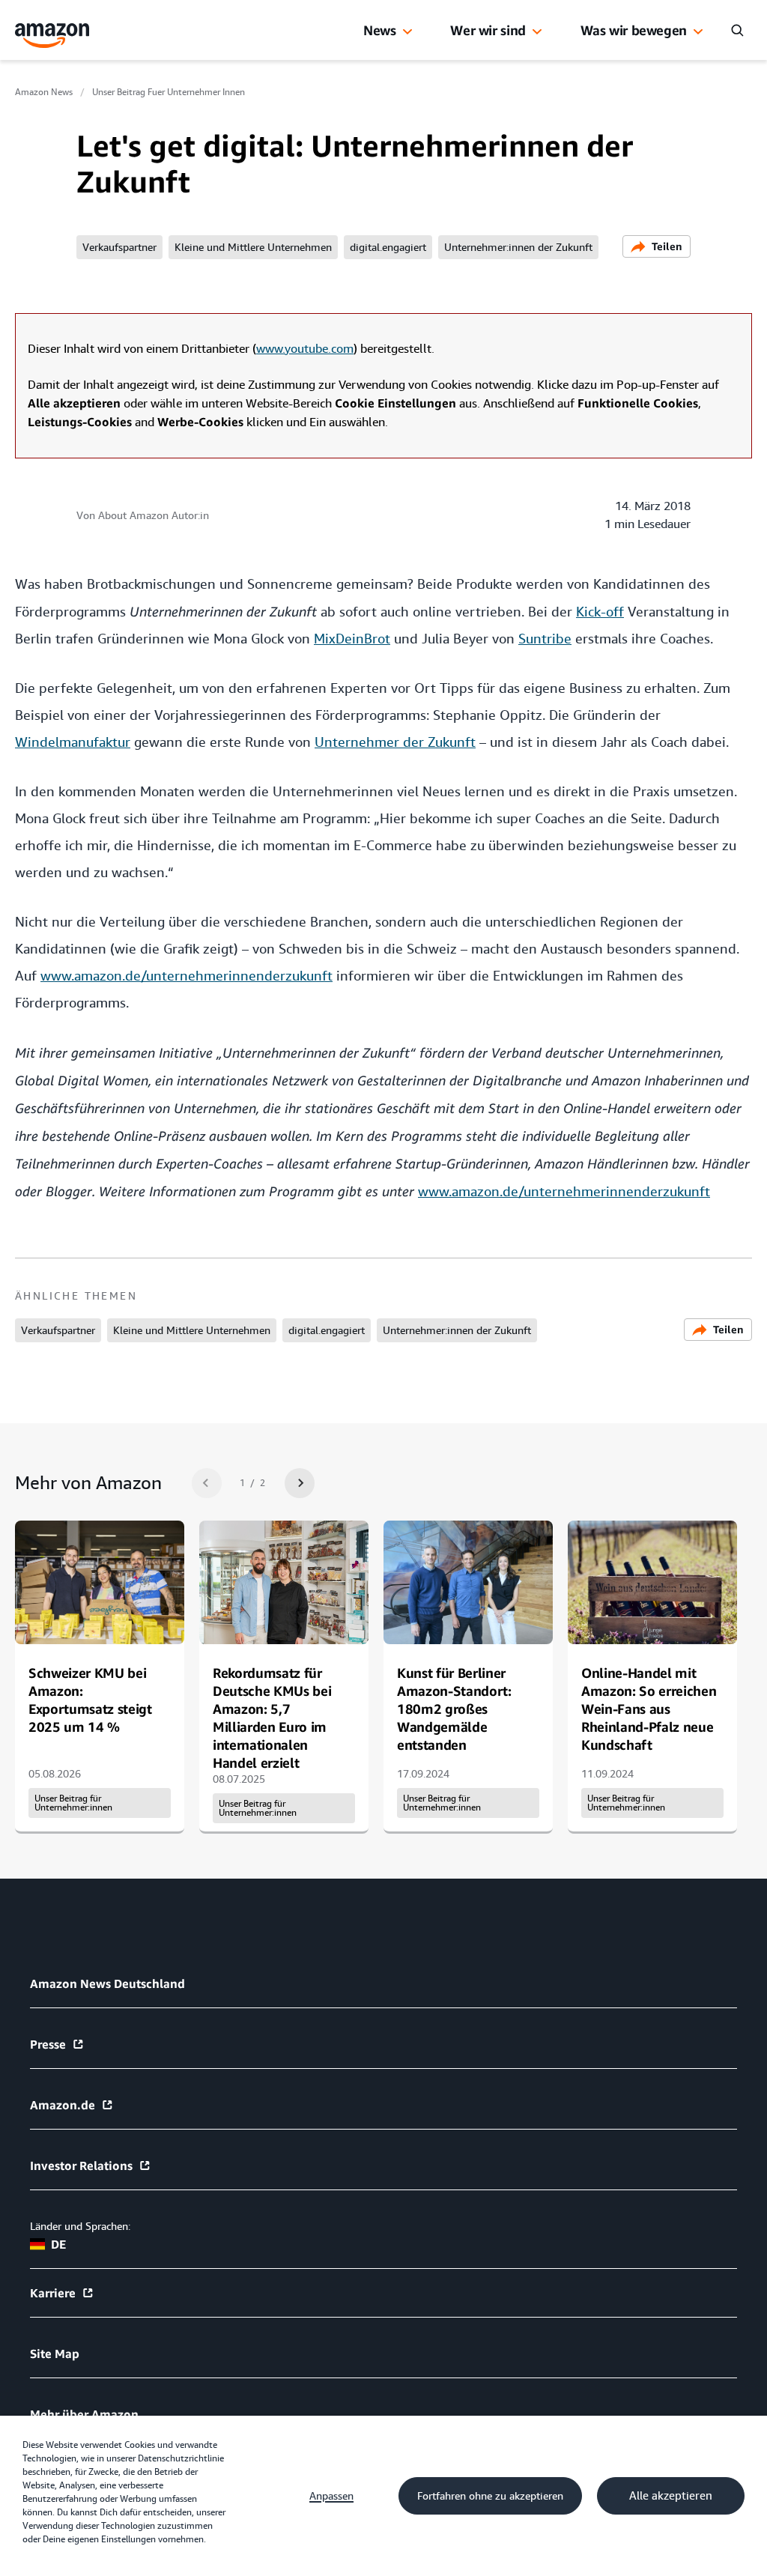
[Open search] (737, 30)
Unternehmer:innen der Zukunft (518, 247)
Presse (48, 2044)
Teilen (667, 246)
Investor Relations (81, 2166)
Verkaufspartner (119, 247)
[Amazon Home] (52, 36)
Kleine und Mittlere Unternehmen (253, 247)
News (380, 30)
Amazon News (44, 92)
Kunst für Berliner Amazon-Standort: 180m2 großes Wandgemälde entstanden (454, 1709)
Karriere (53, 2293)
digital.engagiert (388, 247)
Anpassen (331, 2496)
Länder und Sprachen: (80, 2226)
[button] (407, 32)
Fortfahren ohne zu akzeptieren (490, 2496)
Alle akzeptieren (671, 2496)
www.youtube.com (305, 349)
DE (58, 2244)
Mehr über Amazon (84, 2414)
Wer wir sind (488, 30)
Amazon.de (63, 2105)
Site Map (55, 2354)
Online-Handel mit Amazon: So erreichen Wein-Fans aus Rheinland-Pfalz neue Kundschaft (649, 1709)
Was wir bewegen (634, 30)
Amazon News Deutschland (107, 1983)
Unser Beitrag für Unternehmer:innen (73, 1803)
